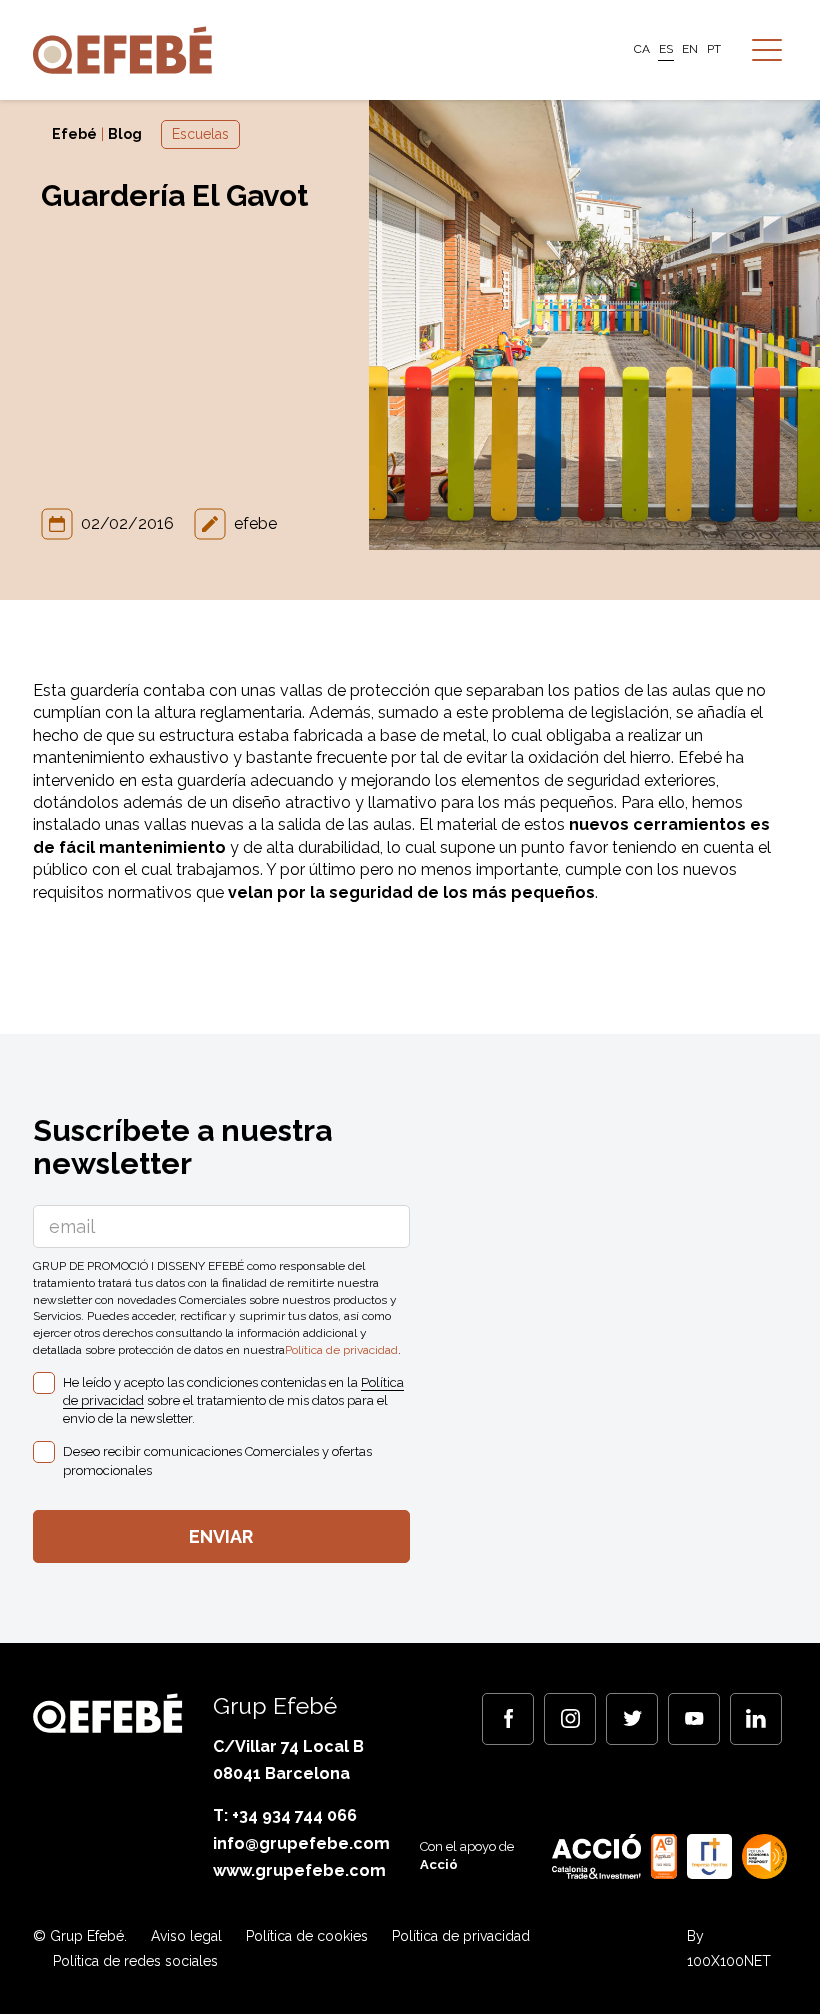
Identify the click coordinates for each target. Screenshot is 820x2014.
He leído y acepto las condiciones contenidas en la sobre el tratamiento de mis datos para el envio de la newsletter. (233, 1400)
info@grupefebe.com (301, 1843)
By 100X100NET (729, 1948)
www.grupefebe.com (299, 1870)
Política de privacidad (341, 1350)
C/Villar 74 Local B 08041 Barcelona (288, 1760)
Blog (125, 134)
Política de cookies (307, 1936)
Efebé (74, 134)
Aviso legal (186, 1936)
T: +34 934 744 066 (285, 1815)
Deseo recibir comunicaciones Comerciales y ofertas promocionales (217, 1460)
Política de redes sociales (135, 1961)
